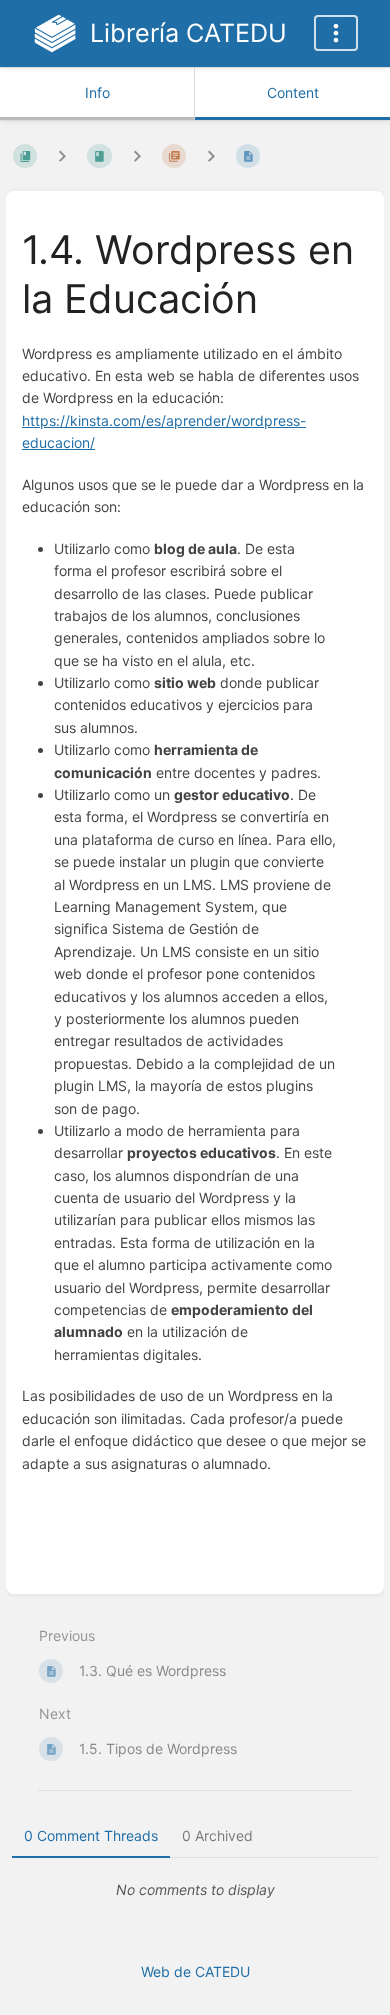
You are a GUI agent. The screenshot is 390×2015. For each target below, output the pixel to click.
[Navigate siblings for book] (62, 155)
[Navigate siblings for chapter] (137, 155)
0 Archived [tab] (217, 1835)
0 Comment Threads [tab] (91, 1835)
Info (97, 92)
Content (293, 92)
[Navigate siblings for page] (211, 155)
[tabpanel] (195, 1890)
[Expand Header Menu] (336, 33)
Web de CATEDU (195, 1971)
